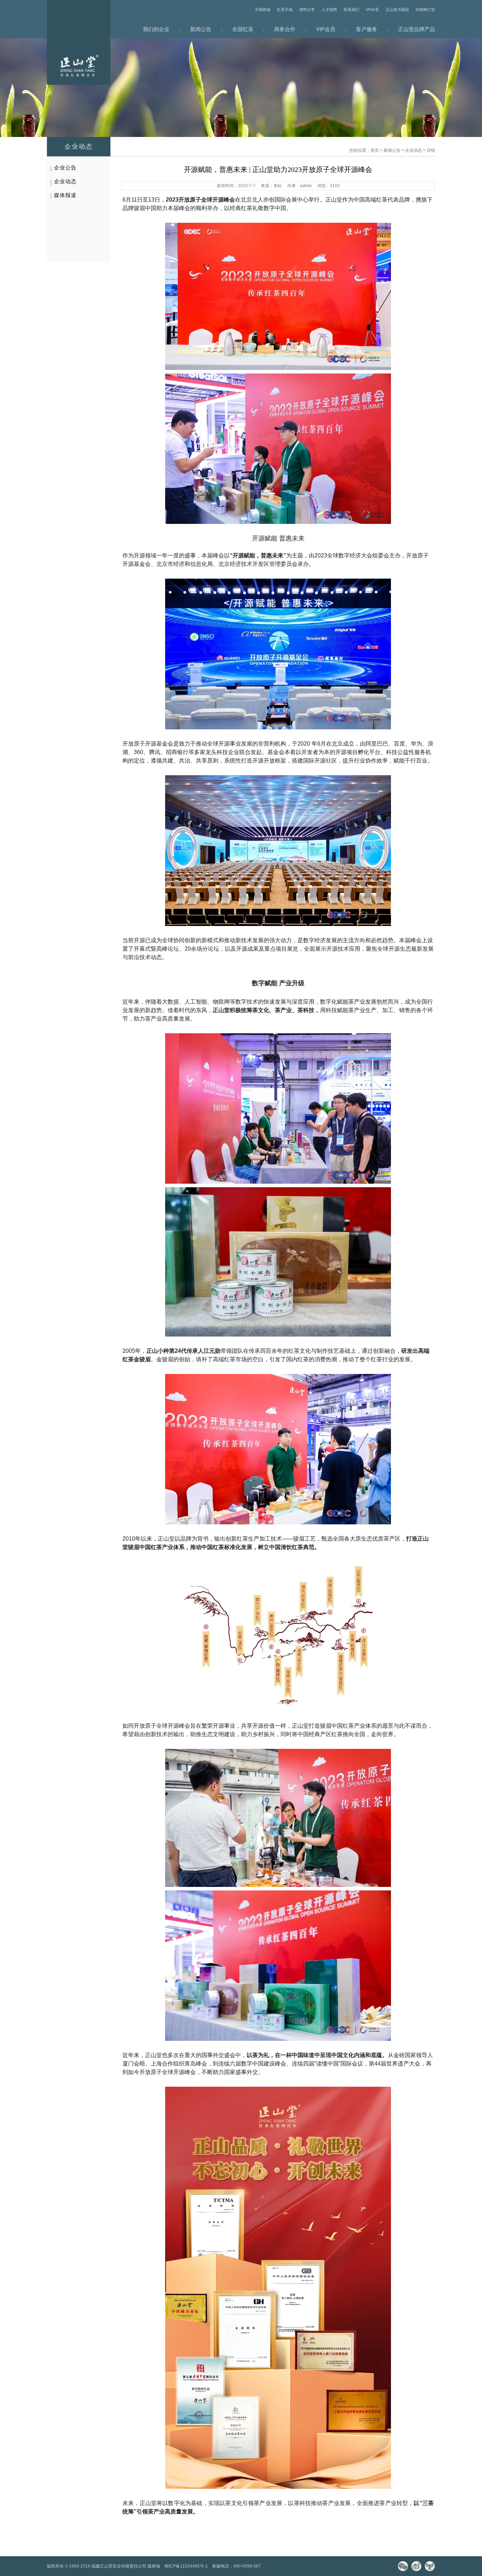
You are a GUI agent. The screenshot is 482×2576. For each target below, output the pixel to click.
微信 (403, 2566)
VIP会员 (326, 29)
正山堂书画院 (397, 10)
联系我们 (351, 10)
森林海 (154, 2566)
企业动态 (414, 150)
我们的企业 (156, 29)
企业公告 (65, 168)
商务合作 (285, 29)
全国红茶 (243, 29)
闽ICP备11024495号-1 (186, 2566)
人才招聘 (329, 10)
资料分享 (307, 10)
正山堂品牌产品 (417, 29)
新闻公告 (201, 29)
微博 (416, 2566)
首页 (375, 150)
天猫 (430, 2566)
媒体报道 (65, 195)
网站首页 (79, 42)
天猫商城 (263, 10)
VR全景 (372, 10)
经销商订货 (425, 10)
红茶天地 (285, 10)
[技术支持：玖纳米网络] (267, 2566)
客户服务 (367, 29)
